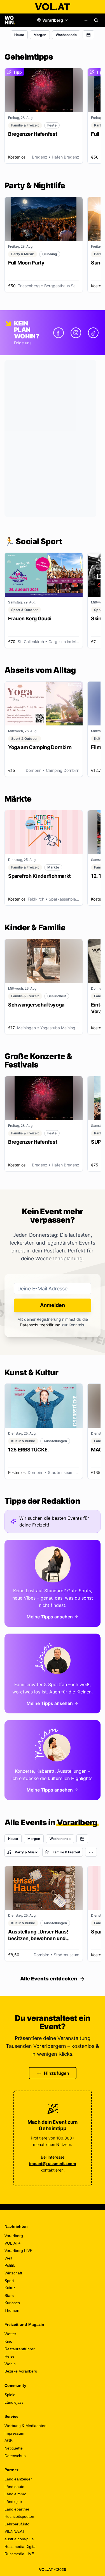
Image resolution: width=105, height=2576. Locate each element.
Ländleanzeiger (18, 2479)
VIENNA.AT (15, 2531)
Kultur (10, 2288)
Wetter (10, 2334)
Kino (8, 2341)
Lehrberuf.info (17, 2524)
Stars (9, 2295)
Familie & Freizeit (66, 1852)
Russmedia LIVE (19, 2554)
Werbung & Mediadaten (25, 2426)
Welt (8, 2258)
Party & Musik (26, 1852)
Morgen (40, 35)
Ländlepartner (17, 2509)
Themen (12, 2310)
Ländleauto (14, 2487)
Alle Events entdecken (49, 1979)
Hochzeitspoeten (19, 2516)
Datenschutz (16, 2456)
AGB (9, 2441)
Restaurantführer (20, 2349)
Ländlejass (14, 2402)
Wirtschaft (13, 2273)
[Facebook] (59, 333)
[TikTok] (93, 333)
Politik (10, 2265)
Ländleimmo (15, 2494)
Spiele (10, 2395)
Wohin (10, 2364)
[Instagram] (76, 333)
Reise (10, 2356)
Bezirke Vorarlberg (21, 2371)
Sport (9, 2281)
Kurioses (12, 2303)
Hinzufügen (57, 2073)
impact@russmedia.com (53, 2164)
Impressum (14, 2433)
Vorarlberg (14, 2236)
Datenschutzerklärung (40, 1325)
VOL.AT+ (12, 2243)
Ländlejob (13, 2502)
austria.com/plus (19, 2539)
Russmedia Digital (20, 2546)
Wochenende (66, 35)
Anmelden (53, 1305)
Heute (19, 35)
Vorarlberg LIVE (18, 2251)
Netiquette (14, 2448)
